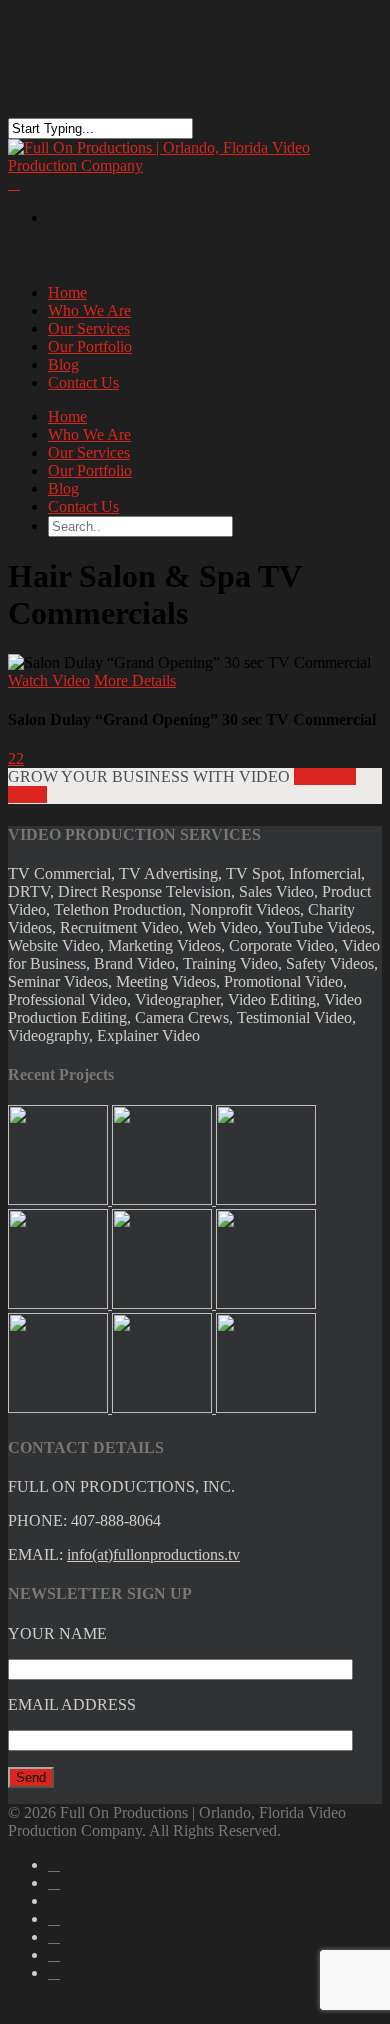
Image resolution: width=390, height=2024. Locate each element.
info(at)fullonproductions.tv (153, 1554)
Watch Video (49, 680)
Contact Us (83, 382)
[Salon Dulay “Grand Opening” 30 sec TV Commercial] (266, 1303)
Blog (63, 488)
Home (67, 416)
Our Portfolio (90, 470)
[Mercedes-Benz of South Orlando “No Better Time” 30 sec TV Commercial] (266, 1199)
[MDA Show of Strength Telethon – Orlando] (60, 1407)
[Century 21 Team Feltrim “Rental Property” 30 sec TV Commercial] (60, 1303)
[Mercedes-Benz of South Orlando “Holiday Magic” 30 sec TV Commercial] (164, 1303)
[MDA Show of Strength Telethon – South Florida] (164, 1407)
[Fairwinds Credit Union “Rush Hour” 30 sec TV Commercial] (164, 1199)
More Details (135, 680)
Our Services (89, 452)
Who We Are (89, 434)
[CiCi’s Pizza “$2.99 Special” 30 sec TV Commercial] (60, 1199)
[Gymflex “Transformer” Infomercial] (266, 1407)
